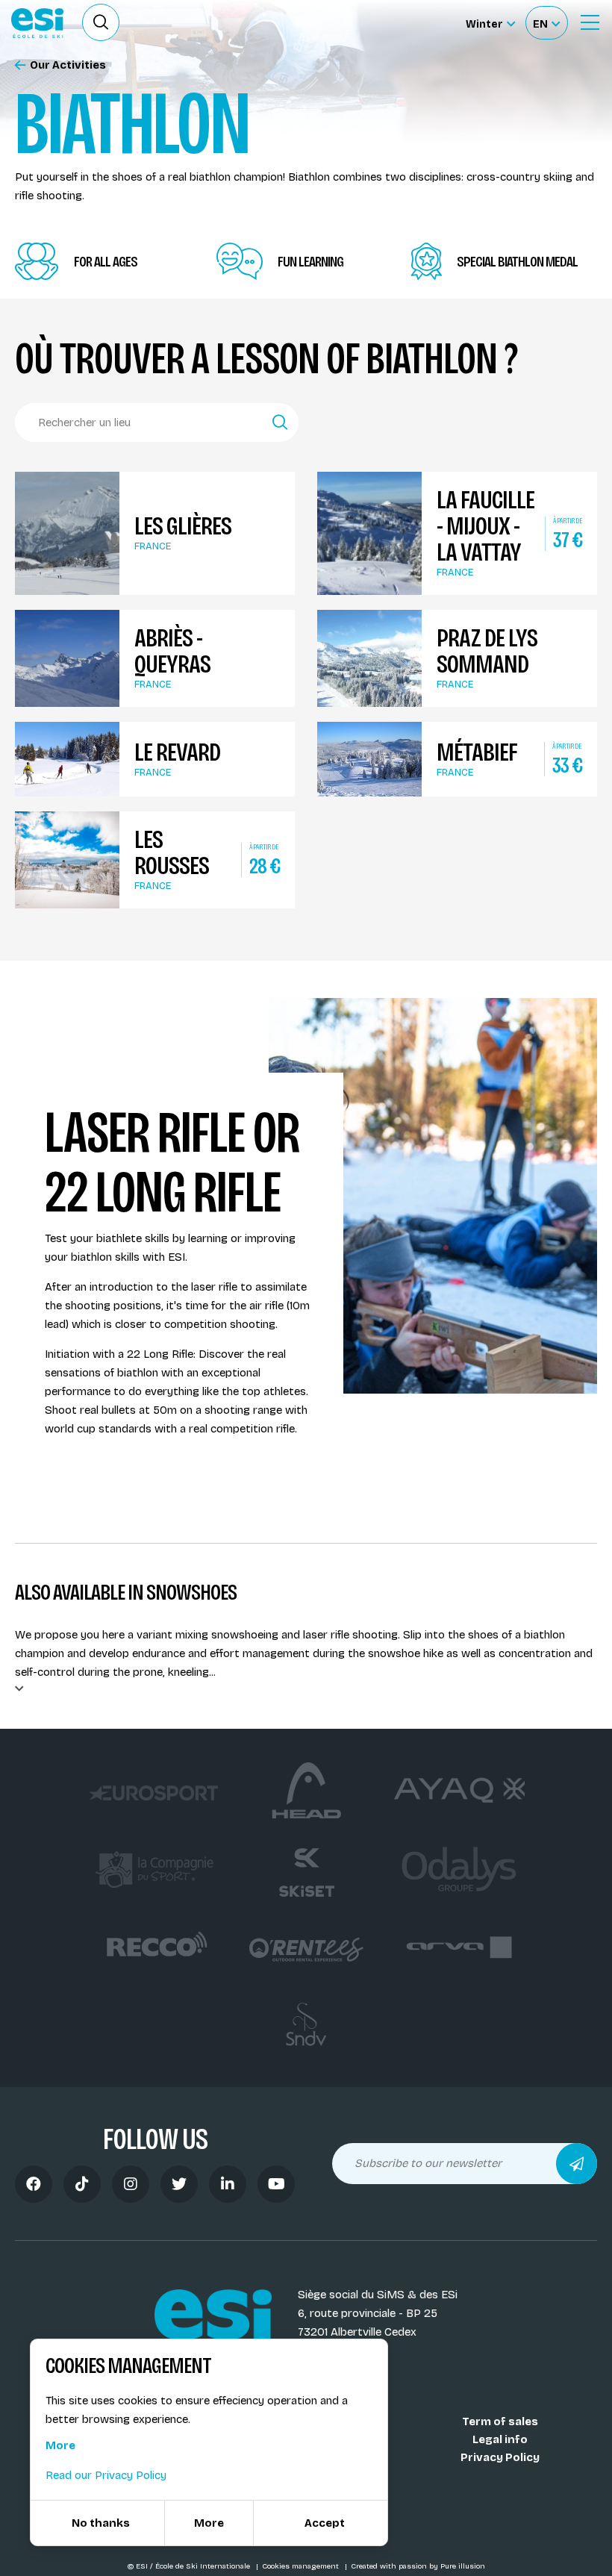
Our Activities (68, 65)
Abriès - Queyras (172, 651)
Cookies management (302, 2566)
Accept (325, 2523)
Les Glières (183, 526)
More (60, 2445)
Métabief (477, 752)
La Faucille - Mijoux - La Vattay (485, 526)
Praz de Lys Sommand (487, 651)
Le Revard (177, 752)
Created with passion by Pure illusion (418, 2566)
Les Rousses (172, 852)
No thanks (101, 2523)
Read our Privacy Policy (106, 2475)
